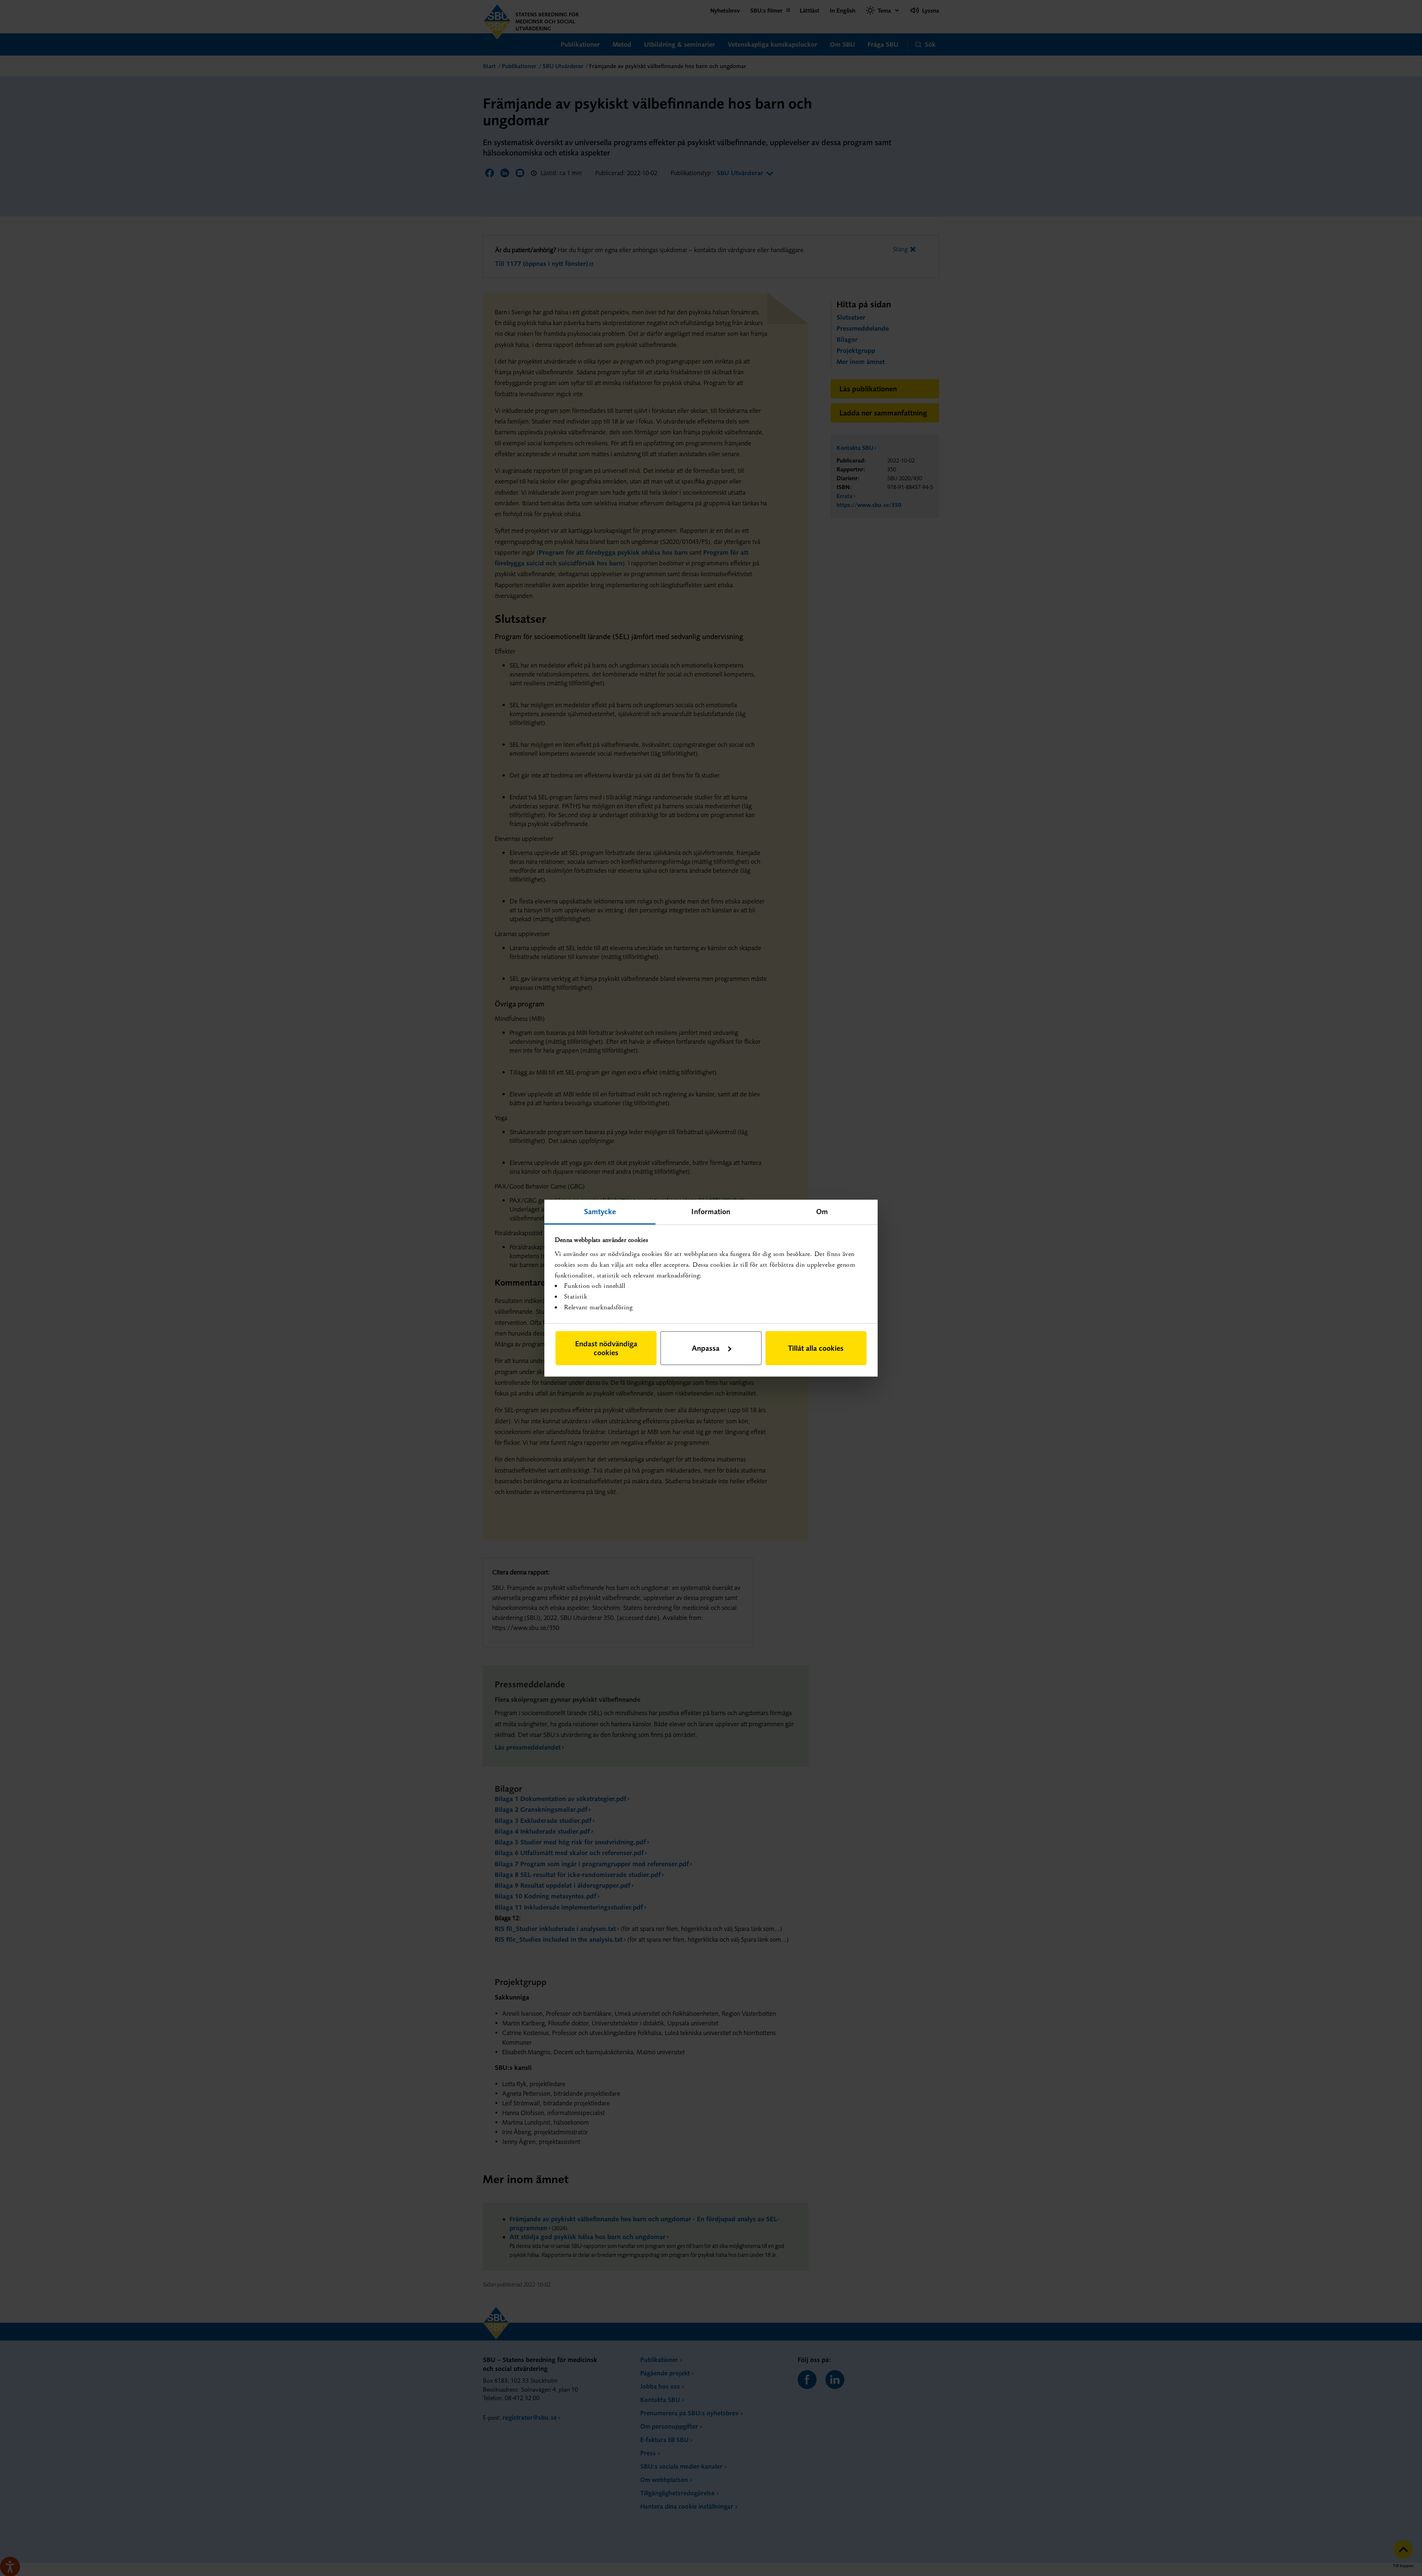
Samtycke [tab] (600, 1211)
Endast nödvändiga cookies (606, 1348)
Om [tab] (822, 1211)
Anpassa (706, 1348)
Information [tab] (711, 1211)
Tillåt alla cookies (816, 1348)
